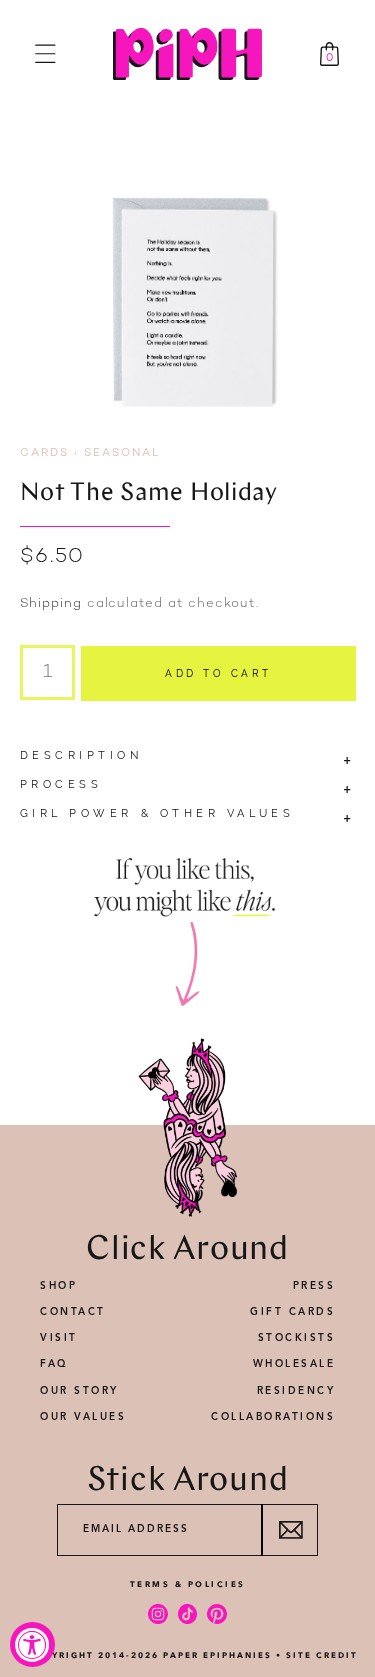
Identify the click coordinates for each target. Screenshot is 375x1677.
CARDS (44, 453)
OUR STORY (79, 1391)
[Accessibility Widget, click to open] (32, 1644)
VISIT (59, 1338)
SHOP (58, 1286)
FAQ (54, 1364)
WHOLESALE (294, 1364)
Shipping (51, 604)
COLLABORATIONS (273, 1417)
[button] (45, 53)
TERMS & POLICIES (188, 1584)
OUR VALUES (83, 1417)
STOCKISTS (297, 1338)
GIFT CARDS (292, 1312)
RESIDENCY (296, 1391)
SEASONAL (122, 453)
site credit (322, 1655)
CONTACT (73, 1312)
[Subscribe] (289, 1530)
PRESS (314, 1286)
